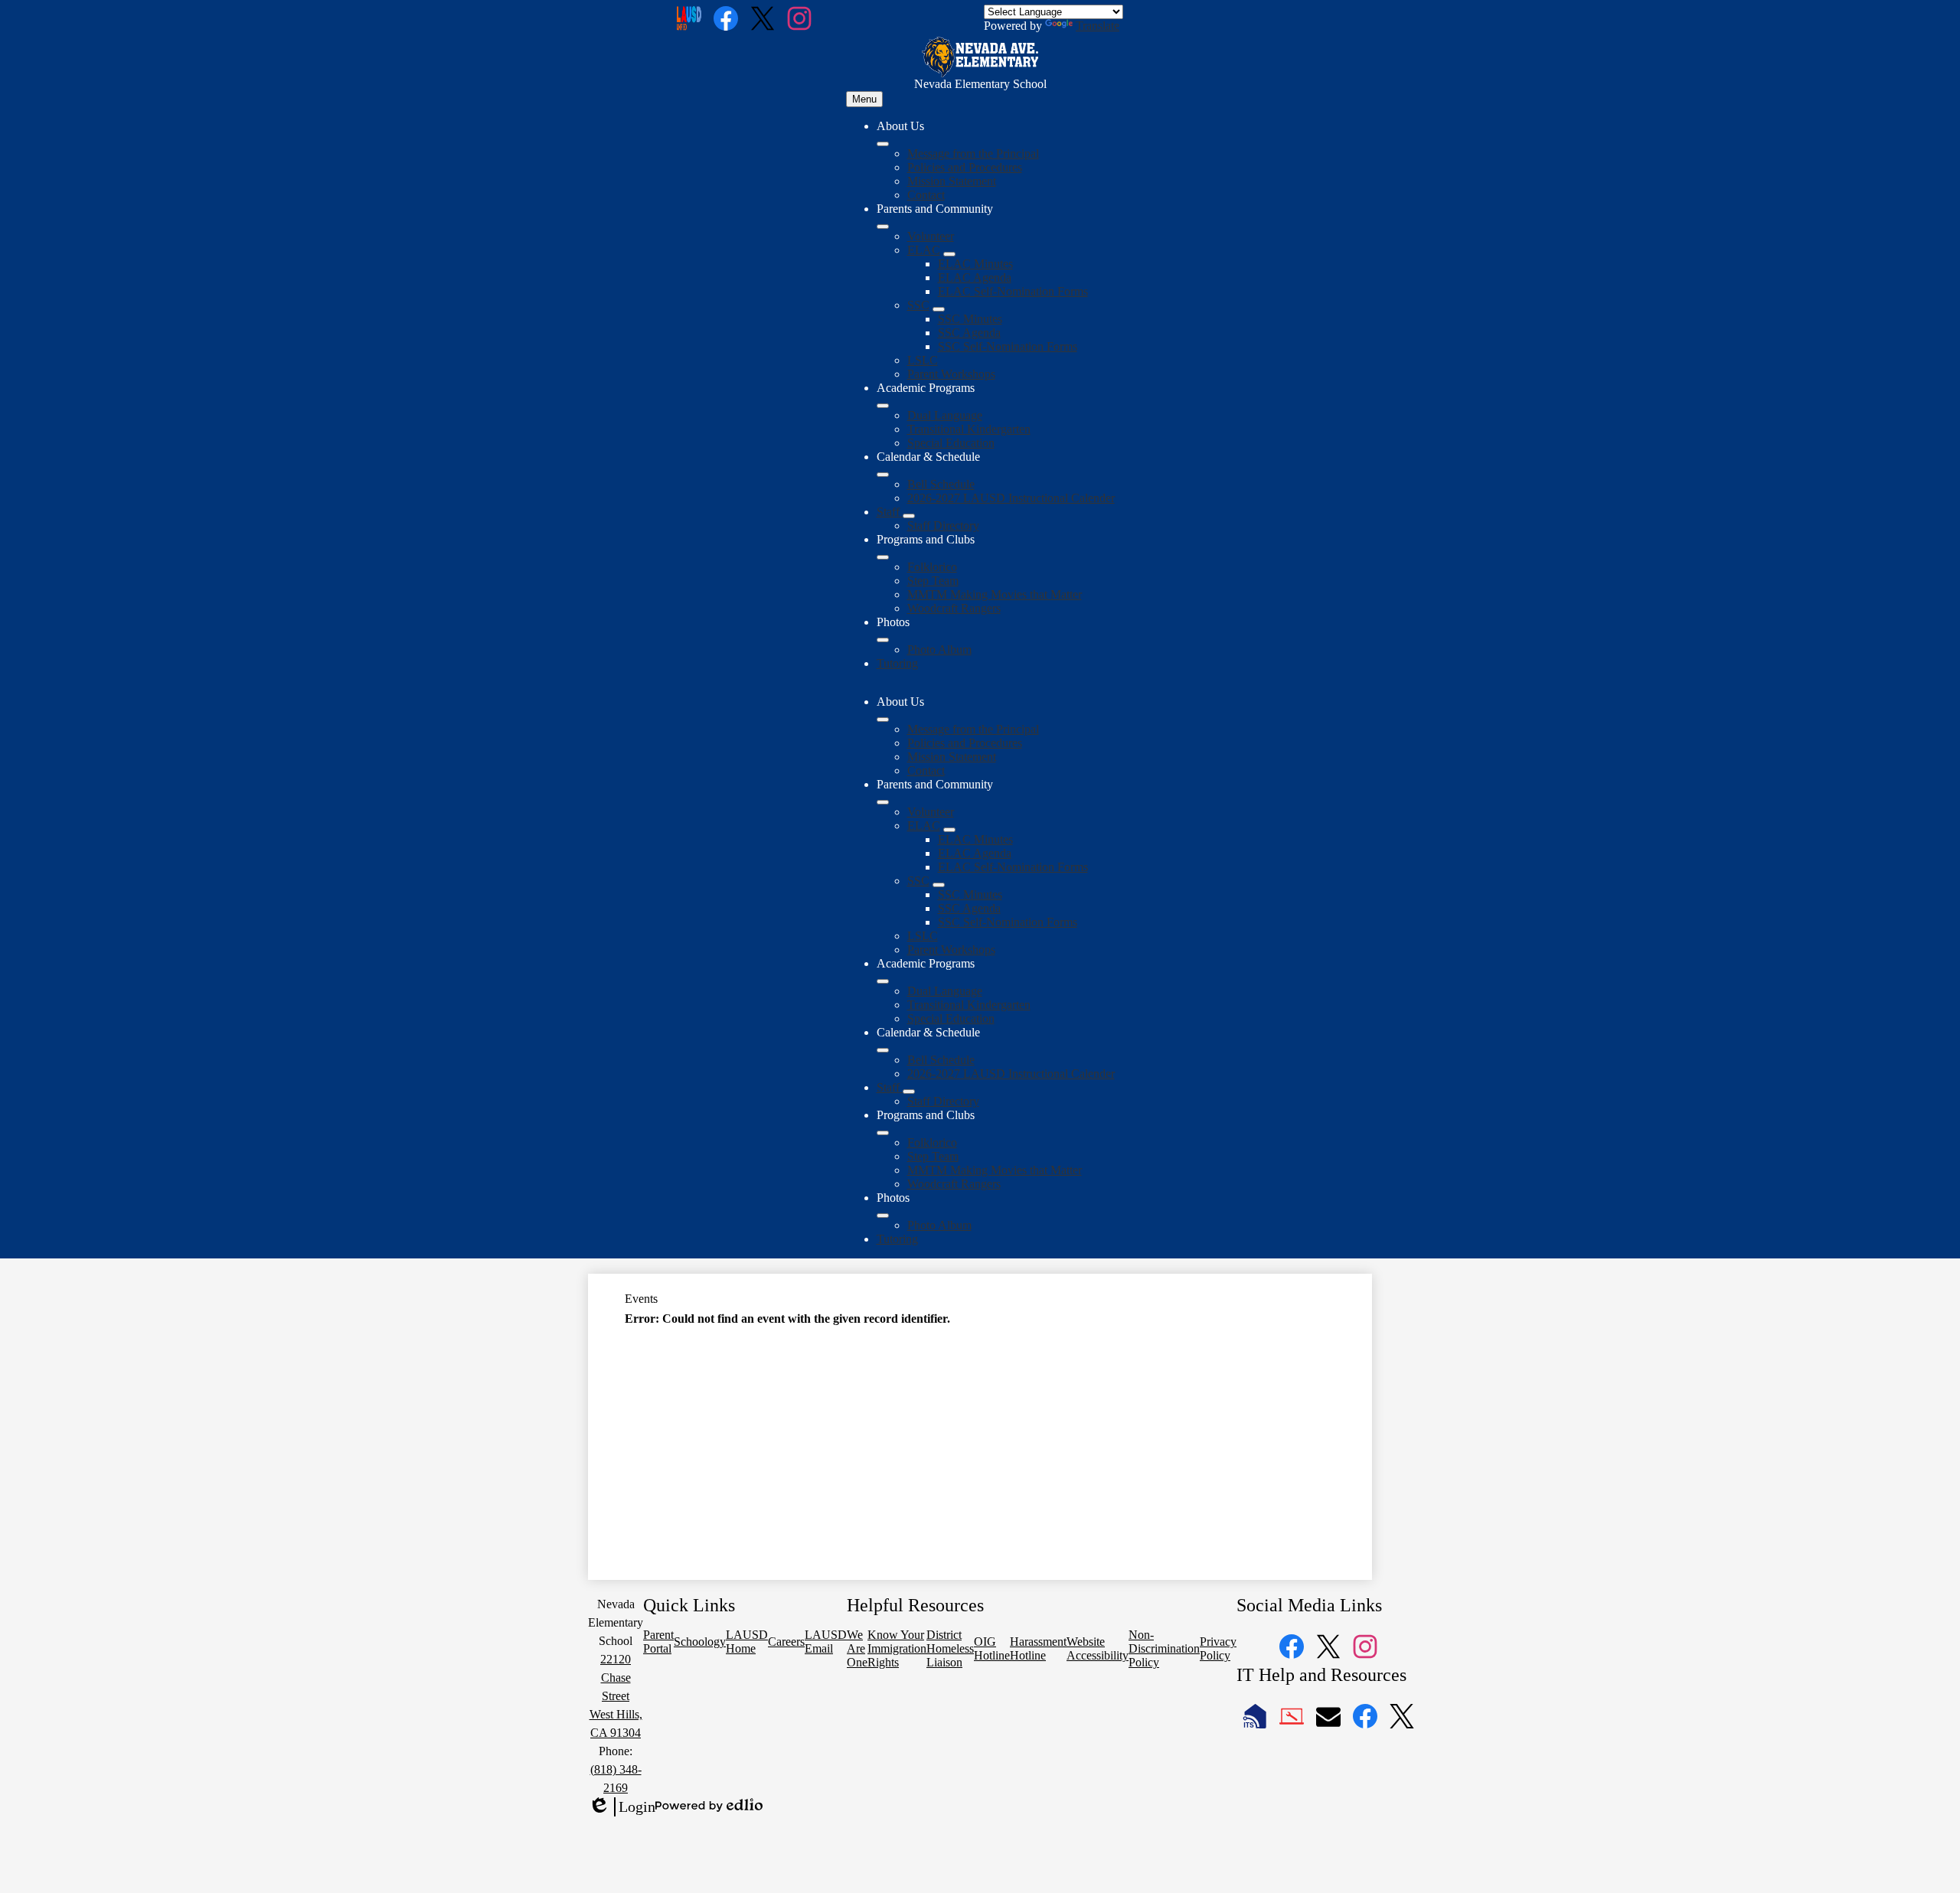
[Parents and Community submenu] (883, 227)
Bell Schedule (941, 484)
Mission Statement (952, 181)
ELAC (924, 250)
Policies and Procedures (965, 167)
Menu (864, 99)
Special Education (951, 443)
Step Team (933, 581)
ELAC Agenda (975, 277)
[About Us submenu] (883, 144)
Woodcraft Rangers (954, 608)
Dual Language (945, 415)
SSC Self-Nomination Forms (1008, 346)
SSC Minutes (970, 319)
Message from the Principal (973, 153)
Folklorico (932, 567)
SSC (918, 305)
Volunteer (931, 236)
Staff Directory (943, 525)
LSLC (923, 360)
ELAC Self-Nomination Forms (1013, 291)
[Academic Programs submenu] (883, 406)
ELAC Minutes (975, 264)
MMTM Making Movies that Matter (995, 594)
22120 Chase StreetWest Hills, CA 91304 (616, 1696)
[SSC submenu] (939, 309)
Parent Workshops (951, 374)
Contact (926, 195)
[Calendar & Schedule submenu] (883, 475)
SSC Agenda (969, 333)
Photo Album (939, 649)
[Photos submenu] (883, 640)
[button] (883, 720)
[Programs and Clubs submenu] (883, 557)
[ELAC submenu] (949, 254)
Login (622, 1807)
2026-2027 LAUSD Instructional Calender (1011, 498)
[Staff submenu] (909, 516)
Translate (1098, 26)
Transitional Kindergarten (969, 429)
